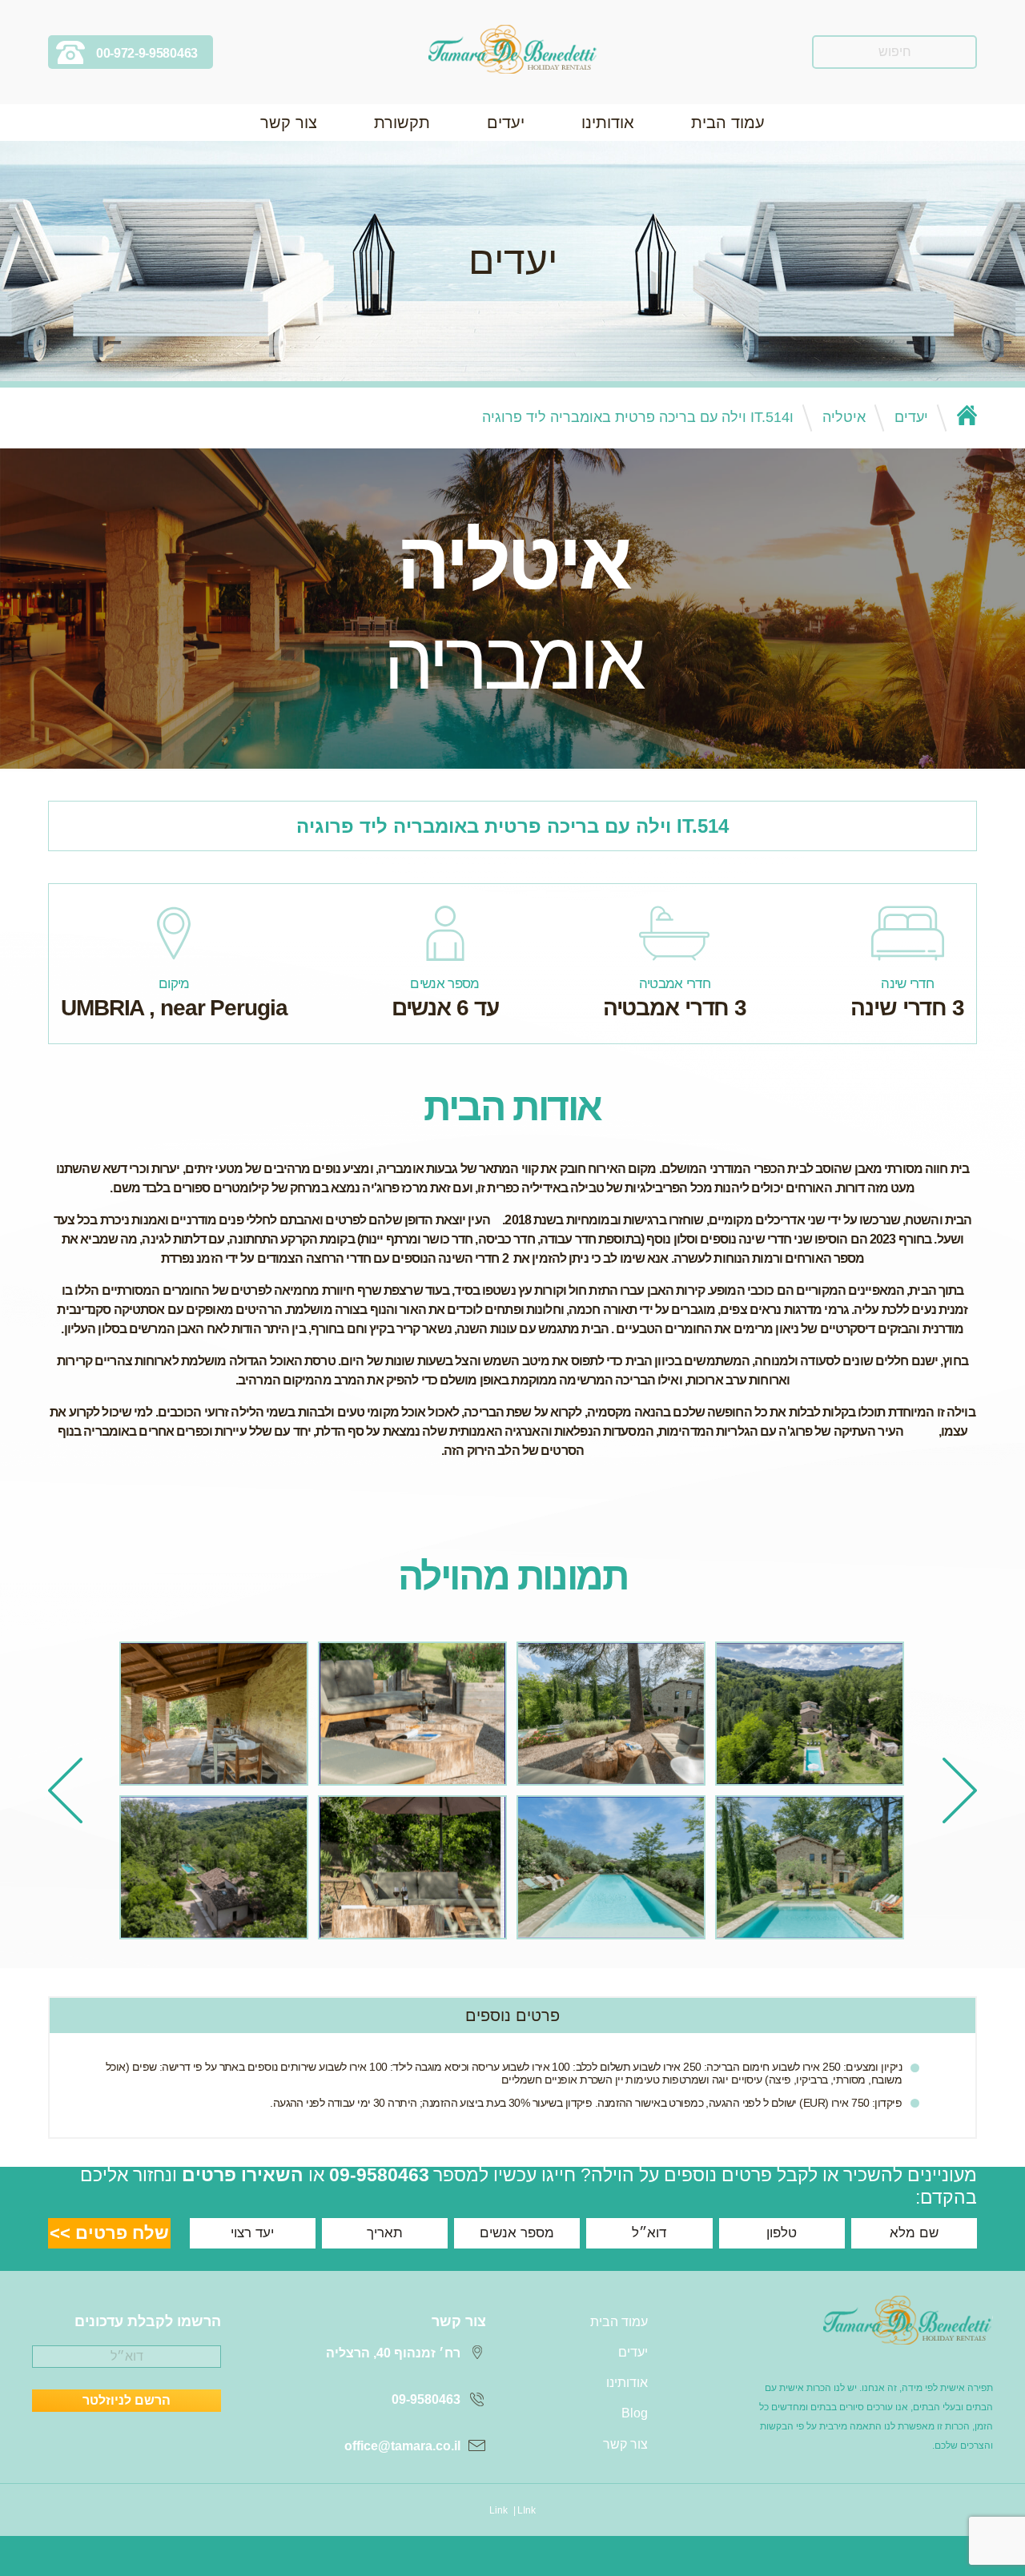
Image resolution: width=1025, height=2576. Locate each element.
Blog (635, 2413)
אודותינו (608, 123)
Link (498, 2510)
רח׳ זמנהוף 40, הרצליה (393, 2353)
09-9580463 (379, 2175)
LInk (527, 2510)
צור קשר (289, 123)
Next (65, 1790)
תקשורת (402, 123)
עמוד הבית (728, 123)
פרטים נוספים (512, 2015)
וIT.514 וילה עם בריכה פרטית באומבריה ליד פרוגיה (638, 417)
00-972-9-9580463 (147, 53)
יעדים (506, 123)
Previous (960, 1790)
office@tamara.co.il (402, 2446)
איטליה (844, 417)
